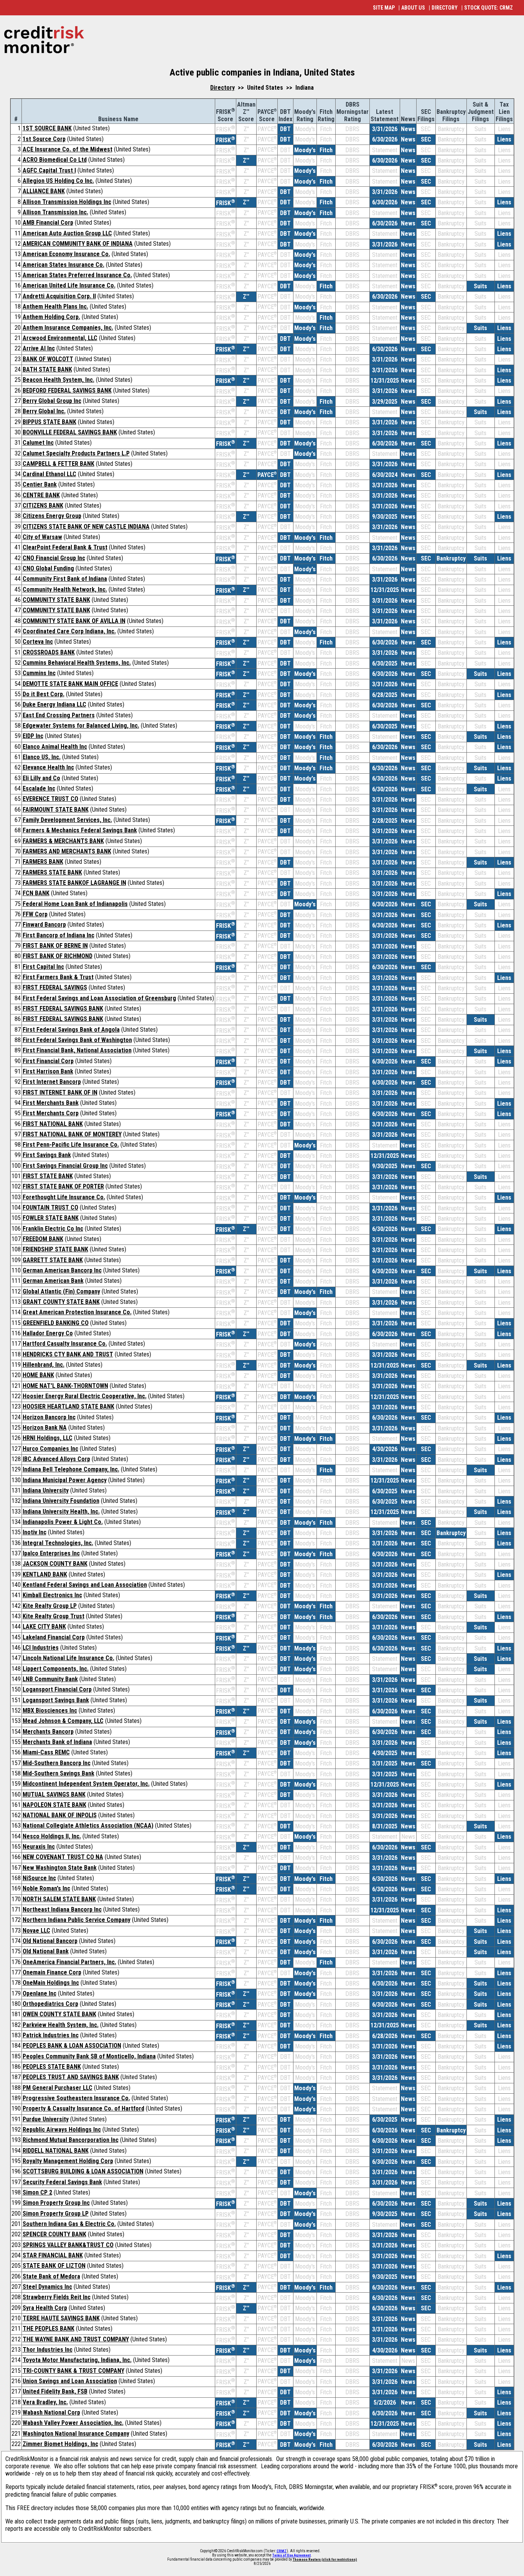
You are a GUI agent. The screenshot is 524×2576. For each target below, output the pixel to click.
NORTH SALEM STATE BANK (59, 1899)
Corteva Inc (38, 642)
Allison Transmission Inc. (55, 212)
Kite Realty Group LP (50, 1606)
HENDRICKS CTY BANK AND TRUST (68, 1354)
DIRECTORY (445, 8)
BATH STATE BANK (47, 369)
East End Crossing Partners (59, 715)
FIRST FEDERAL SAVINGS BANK (63, 1009)
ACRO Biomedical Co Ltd (55, 160)
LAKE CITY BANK (44, 1627)
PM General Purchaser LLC (58, 2088)
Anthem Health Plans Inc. (55, 307)
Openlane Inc (40, 1993)
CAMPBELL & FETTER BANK (58, 464)
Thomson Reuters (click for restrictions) (325, 2560)
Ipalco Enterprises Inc (51, 1553)
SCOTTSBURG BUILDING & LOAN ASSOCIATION (83, 2171)
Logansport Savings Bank (56, 1700)
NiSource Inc (39, 1878)
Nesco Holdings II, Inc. (52, 1836)
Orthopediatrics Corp (50, 2004)
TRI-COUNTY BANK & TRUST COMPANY (73, 2371)
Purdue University (46, 2119)
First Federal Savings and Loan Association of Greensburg (99, 998)
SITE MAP (384, 8)
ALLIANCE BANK (44, 191)
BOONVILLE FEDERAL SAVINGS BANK (70, 432)
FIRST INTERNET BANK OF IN (60, 1092)
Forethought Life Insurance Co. (64, 1197)
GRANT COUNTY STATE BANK (61, 1302)
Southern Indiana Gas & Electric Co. (69, 2224)
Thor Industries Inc (48, 2350)
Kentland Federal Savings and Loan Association (85, 1585)
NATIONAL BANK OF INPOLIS (60, 1815)
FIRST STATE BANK (48, 1176)
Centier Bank (40, 484)
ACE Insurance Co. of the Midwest (68, 149)
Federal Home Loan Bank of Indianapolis (75, 904)
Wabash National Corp (51, 2412)
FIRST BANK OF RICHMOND (58, 956)
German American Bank (53, 1281)
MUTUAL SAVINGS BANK (54, 1794)
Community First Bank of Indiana (65, 579)
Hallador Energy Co (48, 1333)
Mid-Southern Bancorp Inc (57, 1763)
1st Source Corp (44, 139)
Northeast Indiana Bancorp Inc (62, 1909)
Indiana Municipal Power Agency (65, 1480)
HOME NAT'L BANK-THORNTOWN (65, 1386)
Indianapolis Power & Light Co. (63, 1522)
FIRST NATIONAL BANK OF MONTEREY (72, 1134)
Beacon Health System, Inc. (58, 380)
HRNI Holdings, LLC (48, 1438)
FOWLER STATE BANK (51, 1218)
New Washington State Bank (60, 1868)
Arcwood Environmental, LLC (60, 338)
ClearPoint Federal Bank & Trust (65, 547)
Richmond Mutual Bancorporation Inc (71, 2140)
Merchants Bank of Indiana (57, 1742)
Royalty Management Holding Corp (68, 2161)
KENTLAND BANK (45, 1574)
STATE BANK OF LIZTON (54, 2266)
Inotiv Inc (35, 1532)
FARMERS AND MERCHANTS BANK (67, 851)
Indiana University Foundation (61, 1501)
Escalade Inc (39, 788)
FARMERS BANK (43, 862)
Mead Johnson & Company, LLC (63, 1721)
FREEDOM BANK (43, 1239)
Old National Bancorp (50, 1941)
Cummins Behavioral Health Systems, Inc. (77, 663)
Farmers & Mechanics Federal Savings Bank (80, 830)
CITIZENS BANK (43, 506)
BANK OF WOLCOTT (48, 359)
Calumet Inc (38, 443)
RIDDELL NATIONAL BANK (56, 2151)
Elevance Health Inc (48, 767)
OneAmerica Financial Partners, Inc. (69, 1962)
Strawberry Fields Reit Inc (57, 2297)
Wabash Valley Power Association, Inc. (73, 2423)
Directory (222, 88)
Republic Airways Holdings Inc (62, 2130)
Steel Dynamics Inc (47, 2287)
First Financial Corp (48, 1061)
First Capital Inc (43, 967)
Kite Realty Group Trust (54, 1616)
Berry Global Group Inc (52, 401)
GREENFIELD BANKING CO (56, 1323)
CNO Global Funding (48, 568)
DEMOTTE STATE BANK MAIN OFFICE (70, 684)
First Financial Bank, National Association (77, 1050)
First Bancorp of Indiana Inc (58, 935)
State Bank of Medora (51, 2276)
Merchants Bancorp (48, 1732)
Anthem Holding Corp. (51, 317)
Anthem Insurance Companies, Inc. (68, 328)
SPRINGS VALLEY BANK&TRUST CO (68, 2245)
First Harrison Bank (48, 1071)
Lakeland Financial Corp (54, 1637)
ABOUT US (413, 8)
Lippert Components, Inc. (56, 1669)
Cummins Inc (39, 673)
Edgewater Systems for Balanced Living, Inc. (81, 726)
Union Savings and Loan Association (70, 2381)
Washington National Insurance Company (76, 2434)
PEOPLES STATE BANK (52, 2067)
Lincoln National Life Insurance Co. (68, 1658)
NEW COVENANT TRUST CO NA (63, 1857)
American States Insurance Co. (63, 265)
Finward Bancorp (44, 925)
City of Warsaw (42, 537)
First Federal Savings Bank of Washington (77, 1040)
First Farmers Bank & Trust (58, 977)
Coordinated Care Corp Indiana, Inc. (69, 631)
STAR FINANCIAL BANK (53, 2255)
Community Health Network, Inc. (65, 589)
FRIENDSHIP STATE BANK (55, 1249)
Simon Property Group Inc (56, 2203)
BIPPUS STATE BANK (49, 422)
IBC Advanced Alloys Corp (56, 1459)
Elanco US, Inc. (42, 757)
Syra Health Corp (45, 2308)
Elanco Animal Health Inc (55, 747)
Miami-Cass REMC (46, 1752)
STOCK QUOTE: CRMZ (489, 8)
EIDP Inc (33, 736)
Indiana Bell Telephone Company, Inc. (71, 1469)
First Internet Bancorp (52, 1082)
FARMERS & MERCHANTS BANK (63, 841)
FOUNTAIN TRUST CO (50, 1207)
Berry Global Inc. (44, 411)
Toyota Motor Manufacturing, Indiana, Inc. (77, 2360)
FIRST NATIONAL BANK (53, 1124)
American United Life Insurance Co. (69, 285)
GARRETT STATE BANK (53, 1260)
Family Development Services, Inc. (67, 820)
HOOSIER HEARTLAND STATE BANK (68, 1406)
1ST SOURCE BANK (47, 128)
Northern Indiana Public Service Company (77, 1920)
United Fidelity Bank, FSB (55, 2391)
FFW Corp (35, 914)
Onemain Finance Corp (52, 1972)
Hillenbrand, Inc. (44, 1365)
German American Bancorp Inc (62, 1270)
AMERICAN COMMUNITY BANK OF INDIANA (78, 244)
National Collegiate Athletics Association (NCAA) (88, 1826)
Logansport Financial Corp (57, 1689)
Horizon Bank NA (45, 1428)
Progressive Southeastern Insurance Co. (76, 2098)
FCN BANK (36, 893)
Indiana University (46, 1490)
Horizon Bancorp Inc (49, 1417)
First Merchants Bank (51, 1103)
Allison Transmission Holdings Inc (67, 202)
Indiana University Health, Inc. (61, 1512)
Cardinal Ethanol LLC (49, 474)
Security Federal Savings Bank (62, 2182)
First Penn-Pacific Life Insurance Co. (71, 1145)
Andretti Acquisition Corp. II (59, 296)
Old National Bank (46, 1951)
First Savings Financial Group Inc (65, 1166)
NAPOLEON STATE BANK (54, 1805)
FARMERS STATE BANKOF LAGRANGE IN (74, 883)
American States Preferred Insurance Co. (77, 275)
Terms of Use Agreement (292, 2555)
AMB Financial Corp (48, 223)
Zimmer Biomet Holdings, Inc (60, 2444)
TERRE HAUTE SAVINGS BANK (61, 2318)
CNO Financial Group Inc (54, 558)
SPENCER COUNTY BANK (54, 2234)
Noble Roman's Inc (46, 1888)
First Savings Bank (47, 1155)
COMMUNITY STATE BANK (56, 600)
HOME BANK (38, 1375)
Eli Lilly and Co (41, 778)
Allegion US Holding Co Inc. (58, 181)
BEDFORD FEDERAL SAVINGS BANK (67, 390)
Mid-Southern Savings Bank (58, 1773)
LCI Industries (41, 1648)
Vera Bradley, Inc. (45, 2402)
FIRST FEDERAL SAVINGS (55, 987)
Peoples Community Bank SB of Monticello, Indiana (89, 2056)
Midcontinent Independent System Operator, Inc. (86, 1784)
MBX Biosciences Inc (50, 1710)
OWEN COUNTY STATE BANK (59, 2014)
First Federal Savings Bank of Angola (71, 1030)
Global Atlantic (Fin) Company (61, 1291)
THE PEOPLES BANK (49, 2329)
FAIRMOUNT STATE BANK (56, 810)
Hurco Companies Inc (50, 1449)
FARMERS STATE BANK (52, 872)
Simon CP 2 (37, 2192)
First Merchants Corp (51, 1113)
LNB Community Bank (50, 1679)
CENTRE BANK (41, 495)
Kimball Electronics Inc (52, 1595)
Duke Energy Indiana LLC (54, 704)
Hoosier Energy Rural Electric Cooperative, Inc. (85, 1396)
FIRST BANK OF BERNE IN (55, 946)
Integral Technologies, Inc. (58, 1543)
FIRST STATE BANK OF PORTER (63, 1186)
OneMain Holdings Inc (51, 1983)
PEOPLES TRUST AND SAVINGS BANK (71, 2077)
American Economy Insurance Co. (66, 254)
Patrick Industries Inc (51, 2035)
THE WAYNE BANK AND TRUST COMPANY (76, 2339)
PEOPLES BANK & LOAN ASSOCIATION (72, 2046)
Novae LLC (36, 1931)
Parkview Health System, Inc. (61, 2025)
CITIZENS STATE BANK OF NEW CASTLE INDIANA (86, 527)
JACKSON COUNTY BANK (55, 1564)
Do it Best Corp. (44, 694)
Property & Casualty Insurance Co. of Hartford (83, 2108)
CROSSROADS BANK (49, 652)
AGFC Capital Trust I (49, 170)
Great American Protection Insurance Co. (77, 1312)
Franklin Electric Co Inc (53, 1229)
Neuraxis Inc (39, 1847)
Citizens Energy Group (52, 516)
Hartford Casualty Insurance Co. (65, 1344)
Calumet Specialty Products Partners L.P (76, 453)
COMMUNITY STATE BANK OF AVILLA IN (74, 621)
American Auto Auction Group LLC (67, 233)
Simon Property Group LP (56, 2214)
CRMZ (282, 2551)
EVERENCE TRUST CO (50, 799)
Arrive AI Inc (39, 348)
